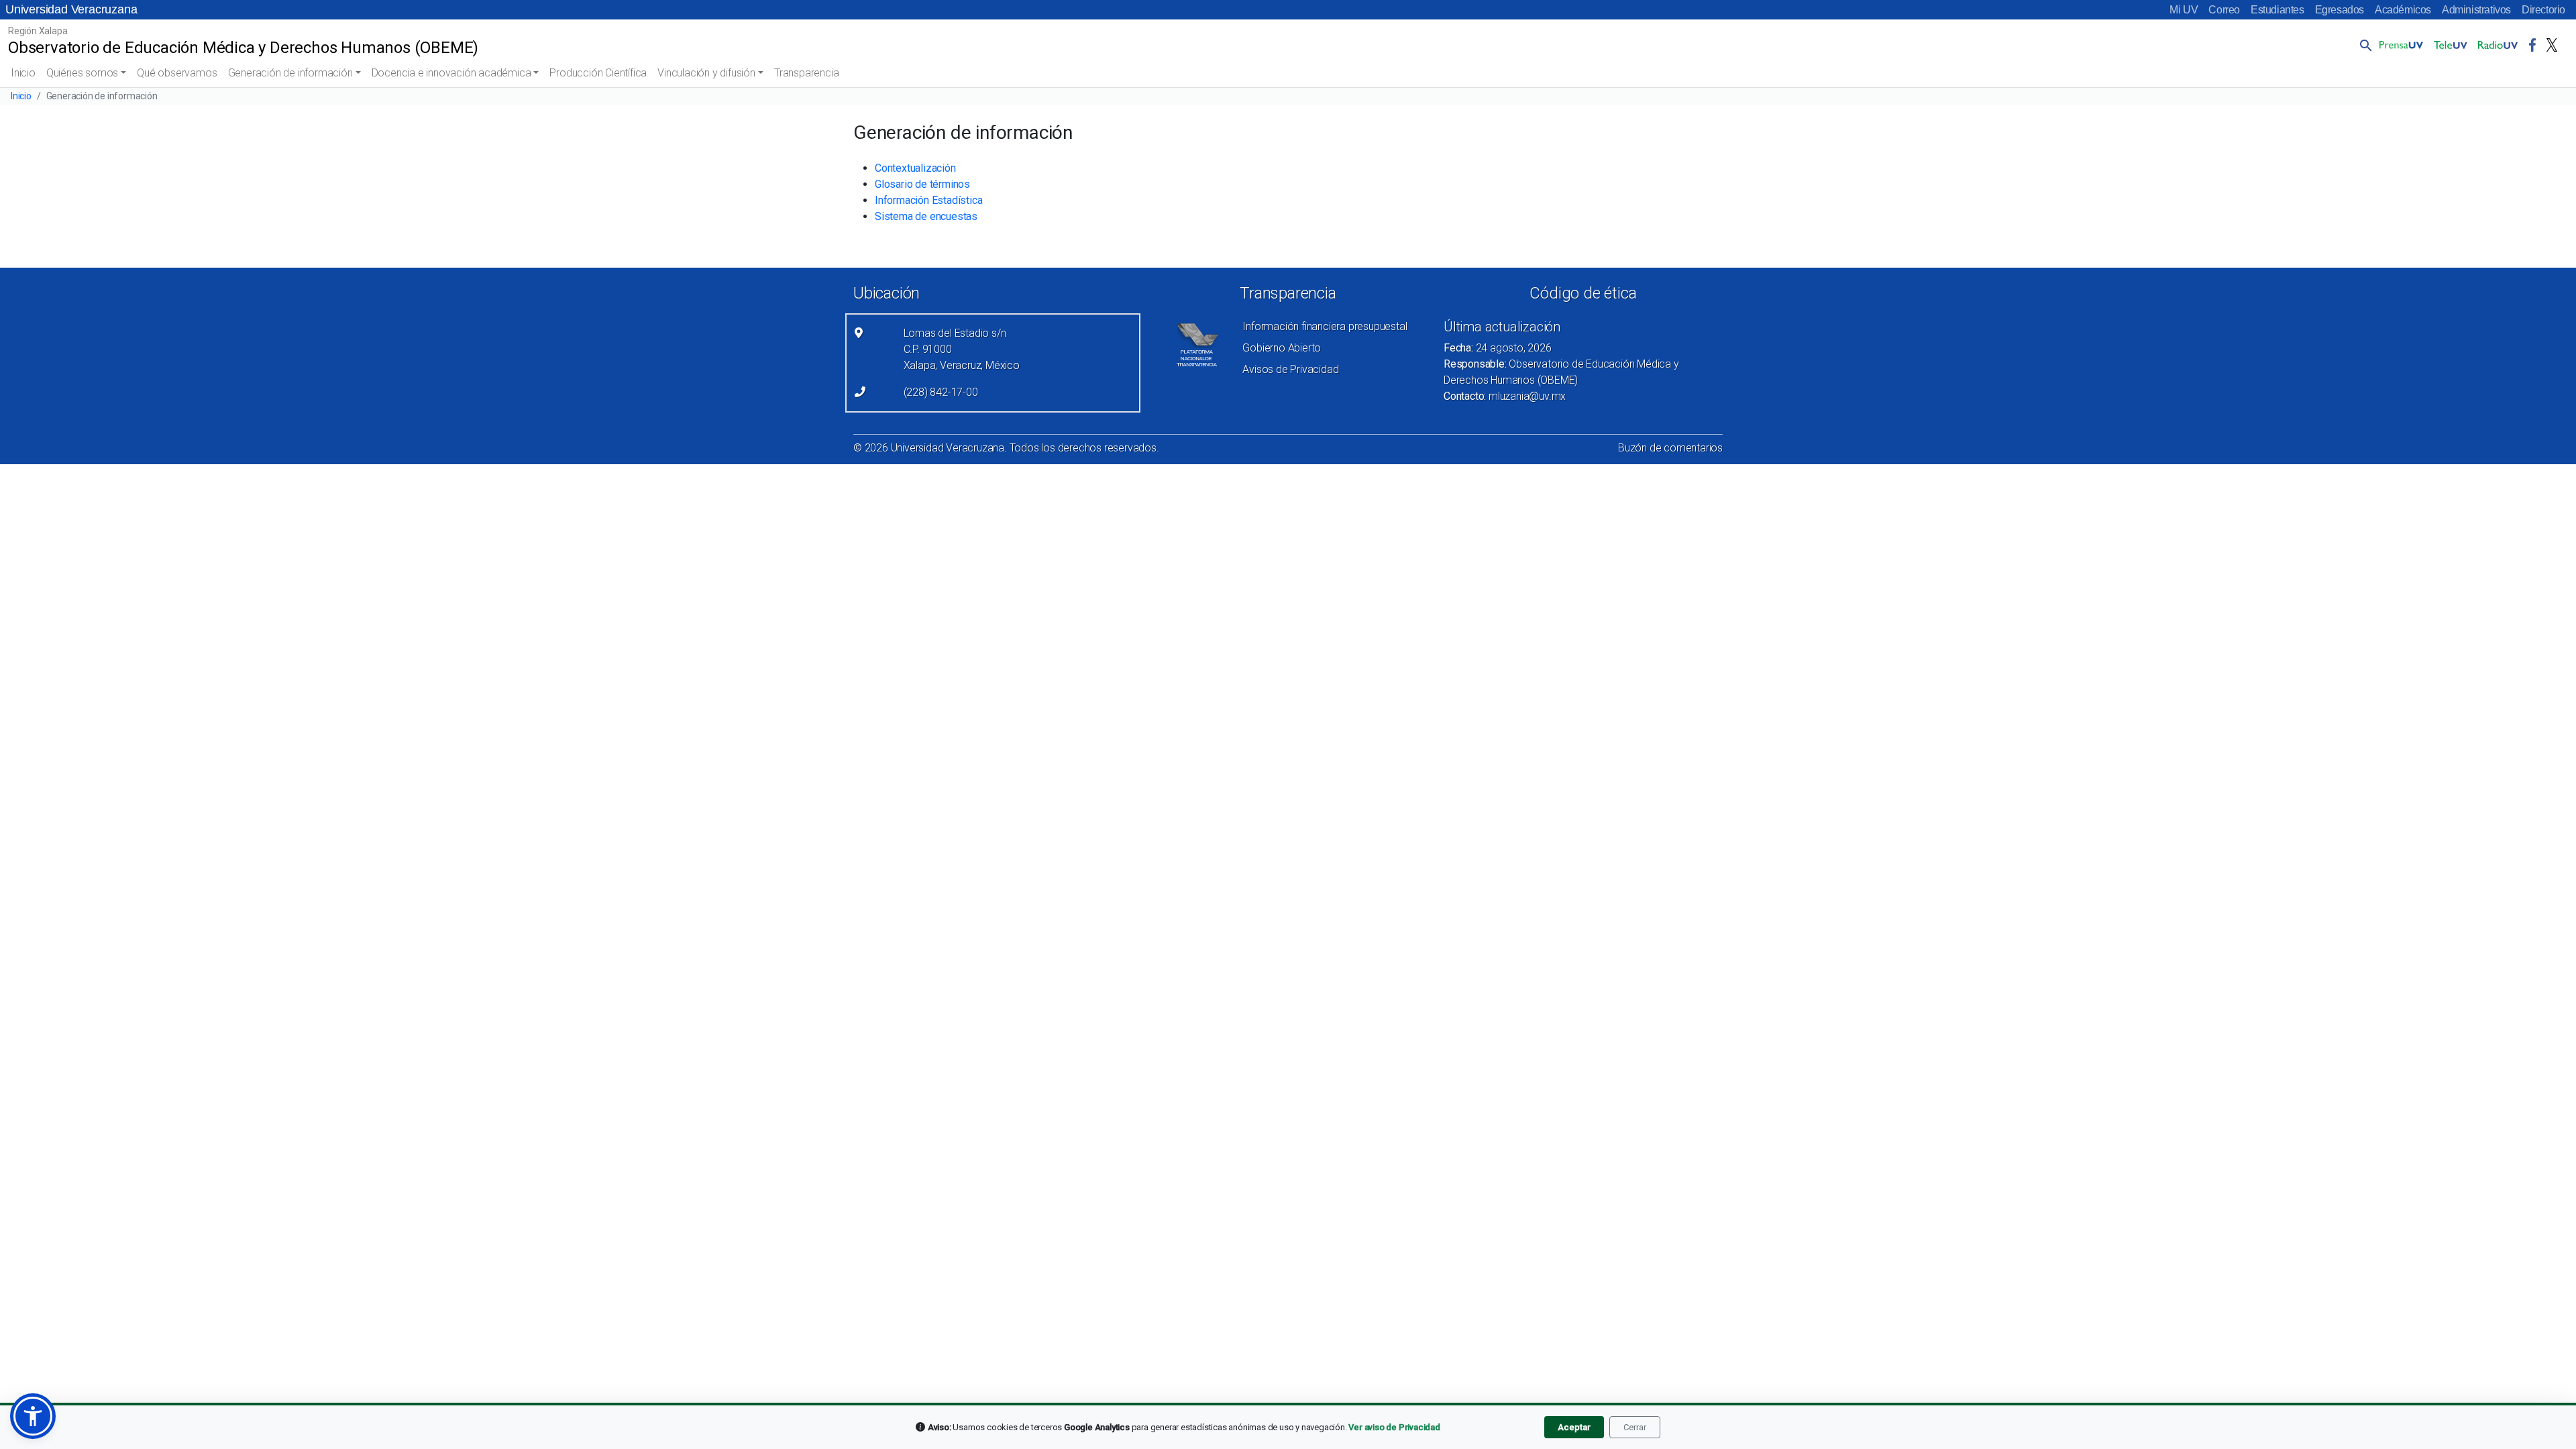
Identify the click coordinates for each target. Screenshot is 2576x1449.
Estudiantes (2277, 10)
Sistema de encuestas (926, 216)
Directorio (2543, 10)
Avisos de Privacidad (1290, 369)
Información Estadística (928, 200)
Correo (2224, 10)
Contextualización (915, 168)
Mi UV (2184, 10)
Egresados (2340, 10)
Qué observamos (177, 73)
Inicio (23, 73)
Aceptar (1574, 1427)
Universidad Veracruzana (71, 9)
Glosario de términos (922, 184)
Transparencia (806, 73)
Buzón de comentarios (1670, 448)
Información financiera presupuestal (1325, 326)
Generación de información (290, 73)
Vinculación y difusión (706, 73)
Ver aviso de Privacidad (1394, 1427)
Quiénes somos (82, 73)
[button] (2363, 45)
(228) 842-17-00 (941, 392)
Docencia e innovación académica (451, 73)
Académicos (2403, 10)
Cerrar (1635, 1427)
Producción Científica (598, 73)
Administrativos (2476, 10)
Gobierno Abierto (1282, 348)
